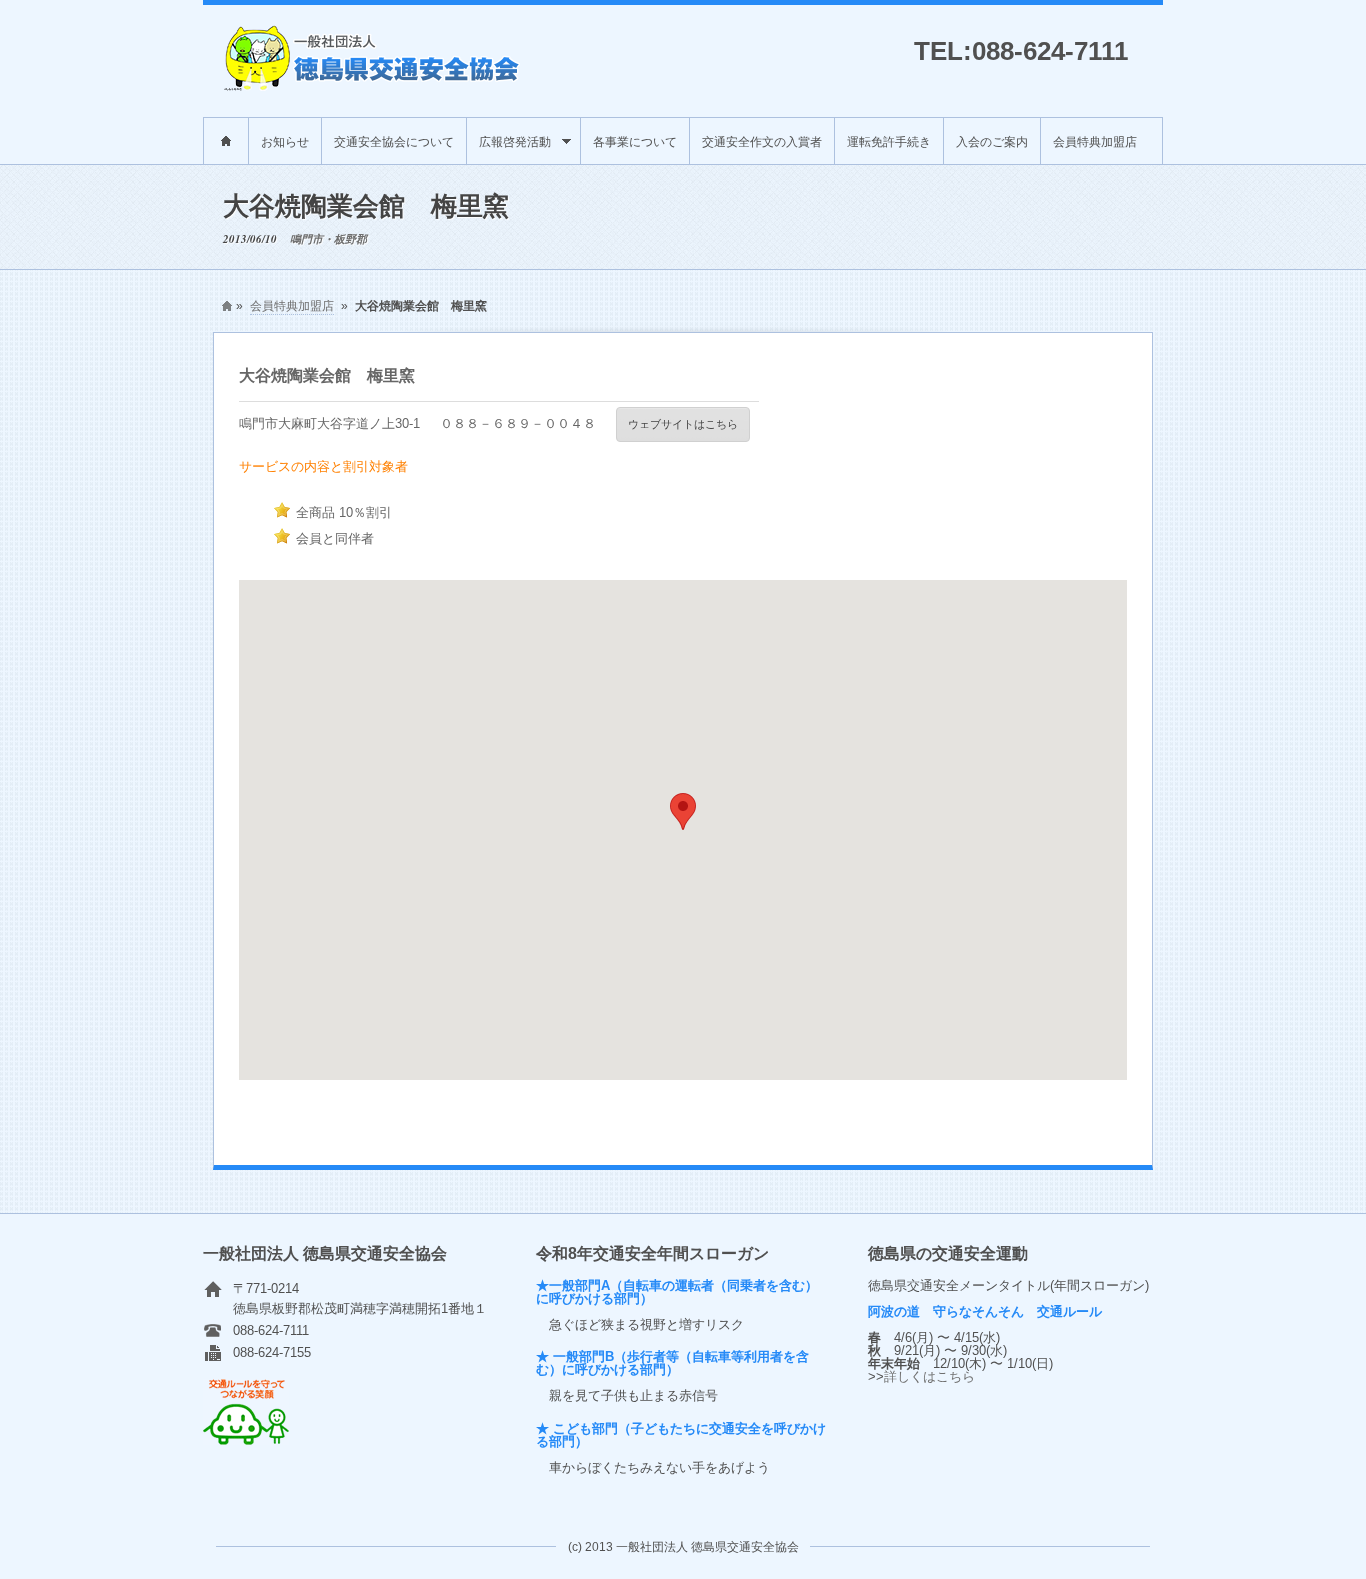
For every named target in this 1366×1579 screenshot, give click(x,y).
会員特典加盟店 (1095, 140)
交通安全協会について (394, 140)
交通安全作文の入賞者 (762, 140)
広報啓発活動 (509, 148)
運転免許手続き (889, 140)
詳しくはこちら (929, 1376)
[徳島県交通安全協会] (373, 86)
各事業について (635, 140)
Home (226, 141)
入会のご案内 (992, 140)
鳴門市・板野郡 (328, 239)
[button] (683, 811)
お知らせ (285, 140)
